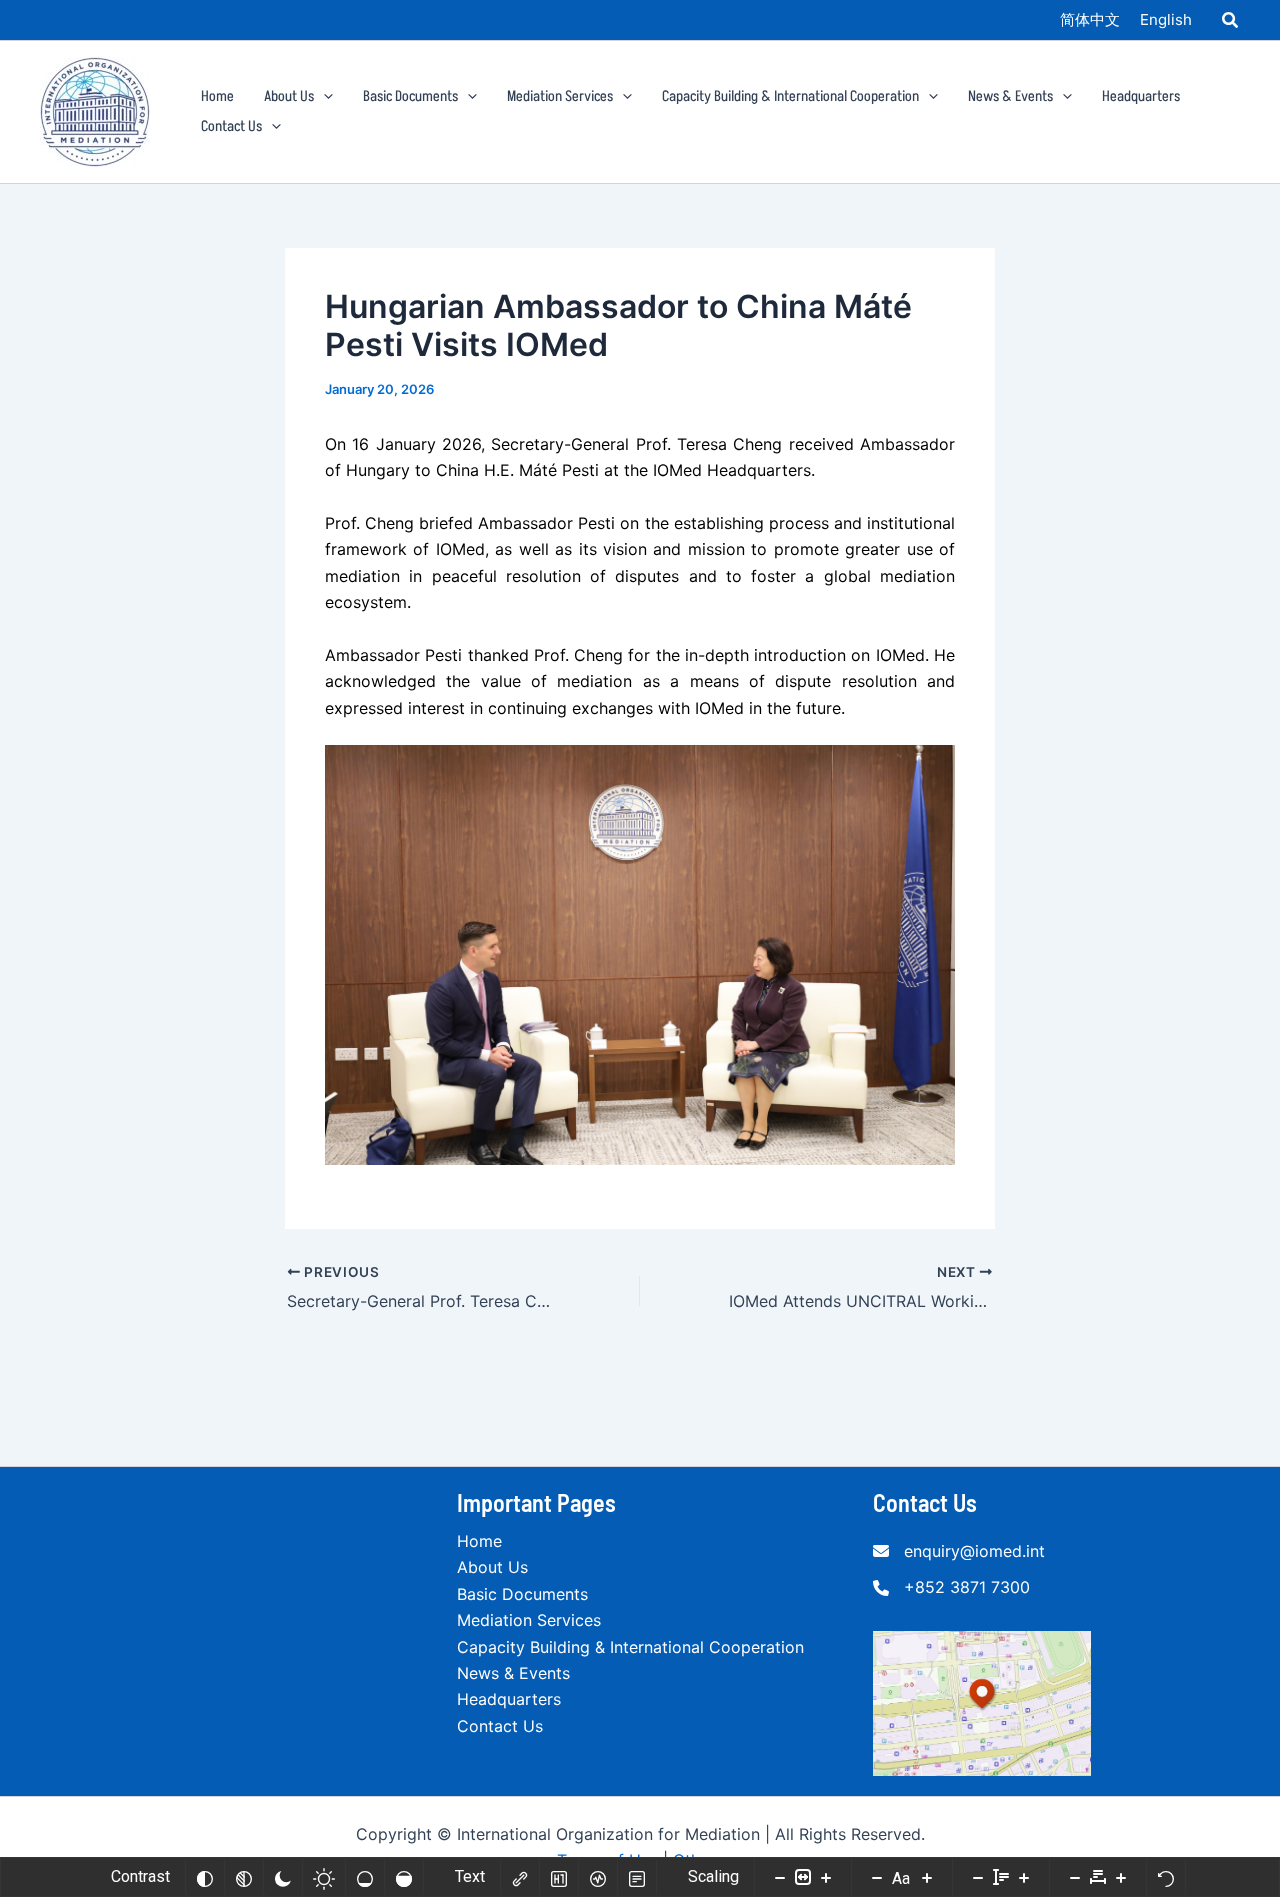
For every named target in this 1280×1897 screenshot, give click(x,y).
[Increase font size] (927, 1877)
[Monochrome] (244, 1877)
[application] (323, 97)
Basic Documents (522, 1594)
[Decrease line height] (978, 1877)
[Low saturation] (365, 1877)
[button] (1231, 22)
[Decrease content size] (780, 1877)
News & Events (513, 1673)
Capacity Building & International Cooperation (630, 1647)
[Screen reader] (598, 1877)
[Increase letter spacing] (1121, 1877)
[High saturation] (404, 1877)
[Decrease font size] (877, 1877)
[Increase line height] (1024, 1877)
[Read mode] (637, 1877)
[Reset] (1166, 1877)
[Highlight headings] (559, 1877)
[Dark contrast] (283, 1877)
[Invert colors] (205, 1877)
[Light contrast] (324, 1877)
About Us (492, 1567)
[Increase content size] (826, 1877)
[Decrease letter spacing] (1075, 1877)
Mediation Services (529, 1620)
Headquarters (509, 1699)
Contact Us (500, 1726)
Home (479, 1541)
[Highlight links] (520, 1877)
